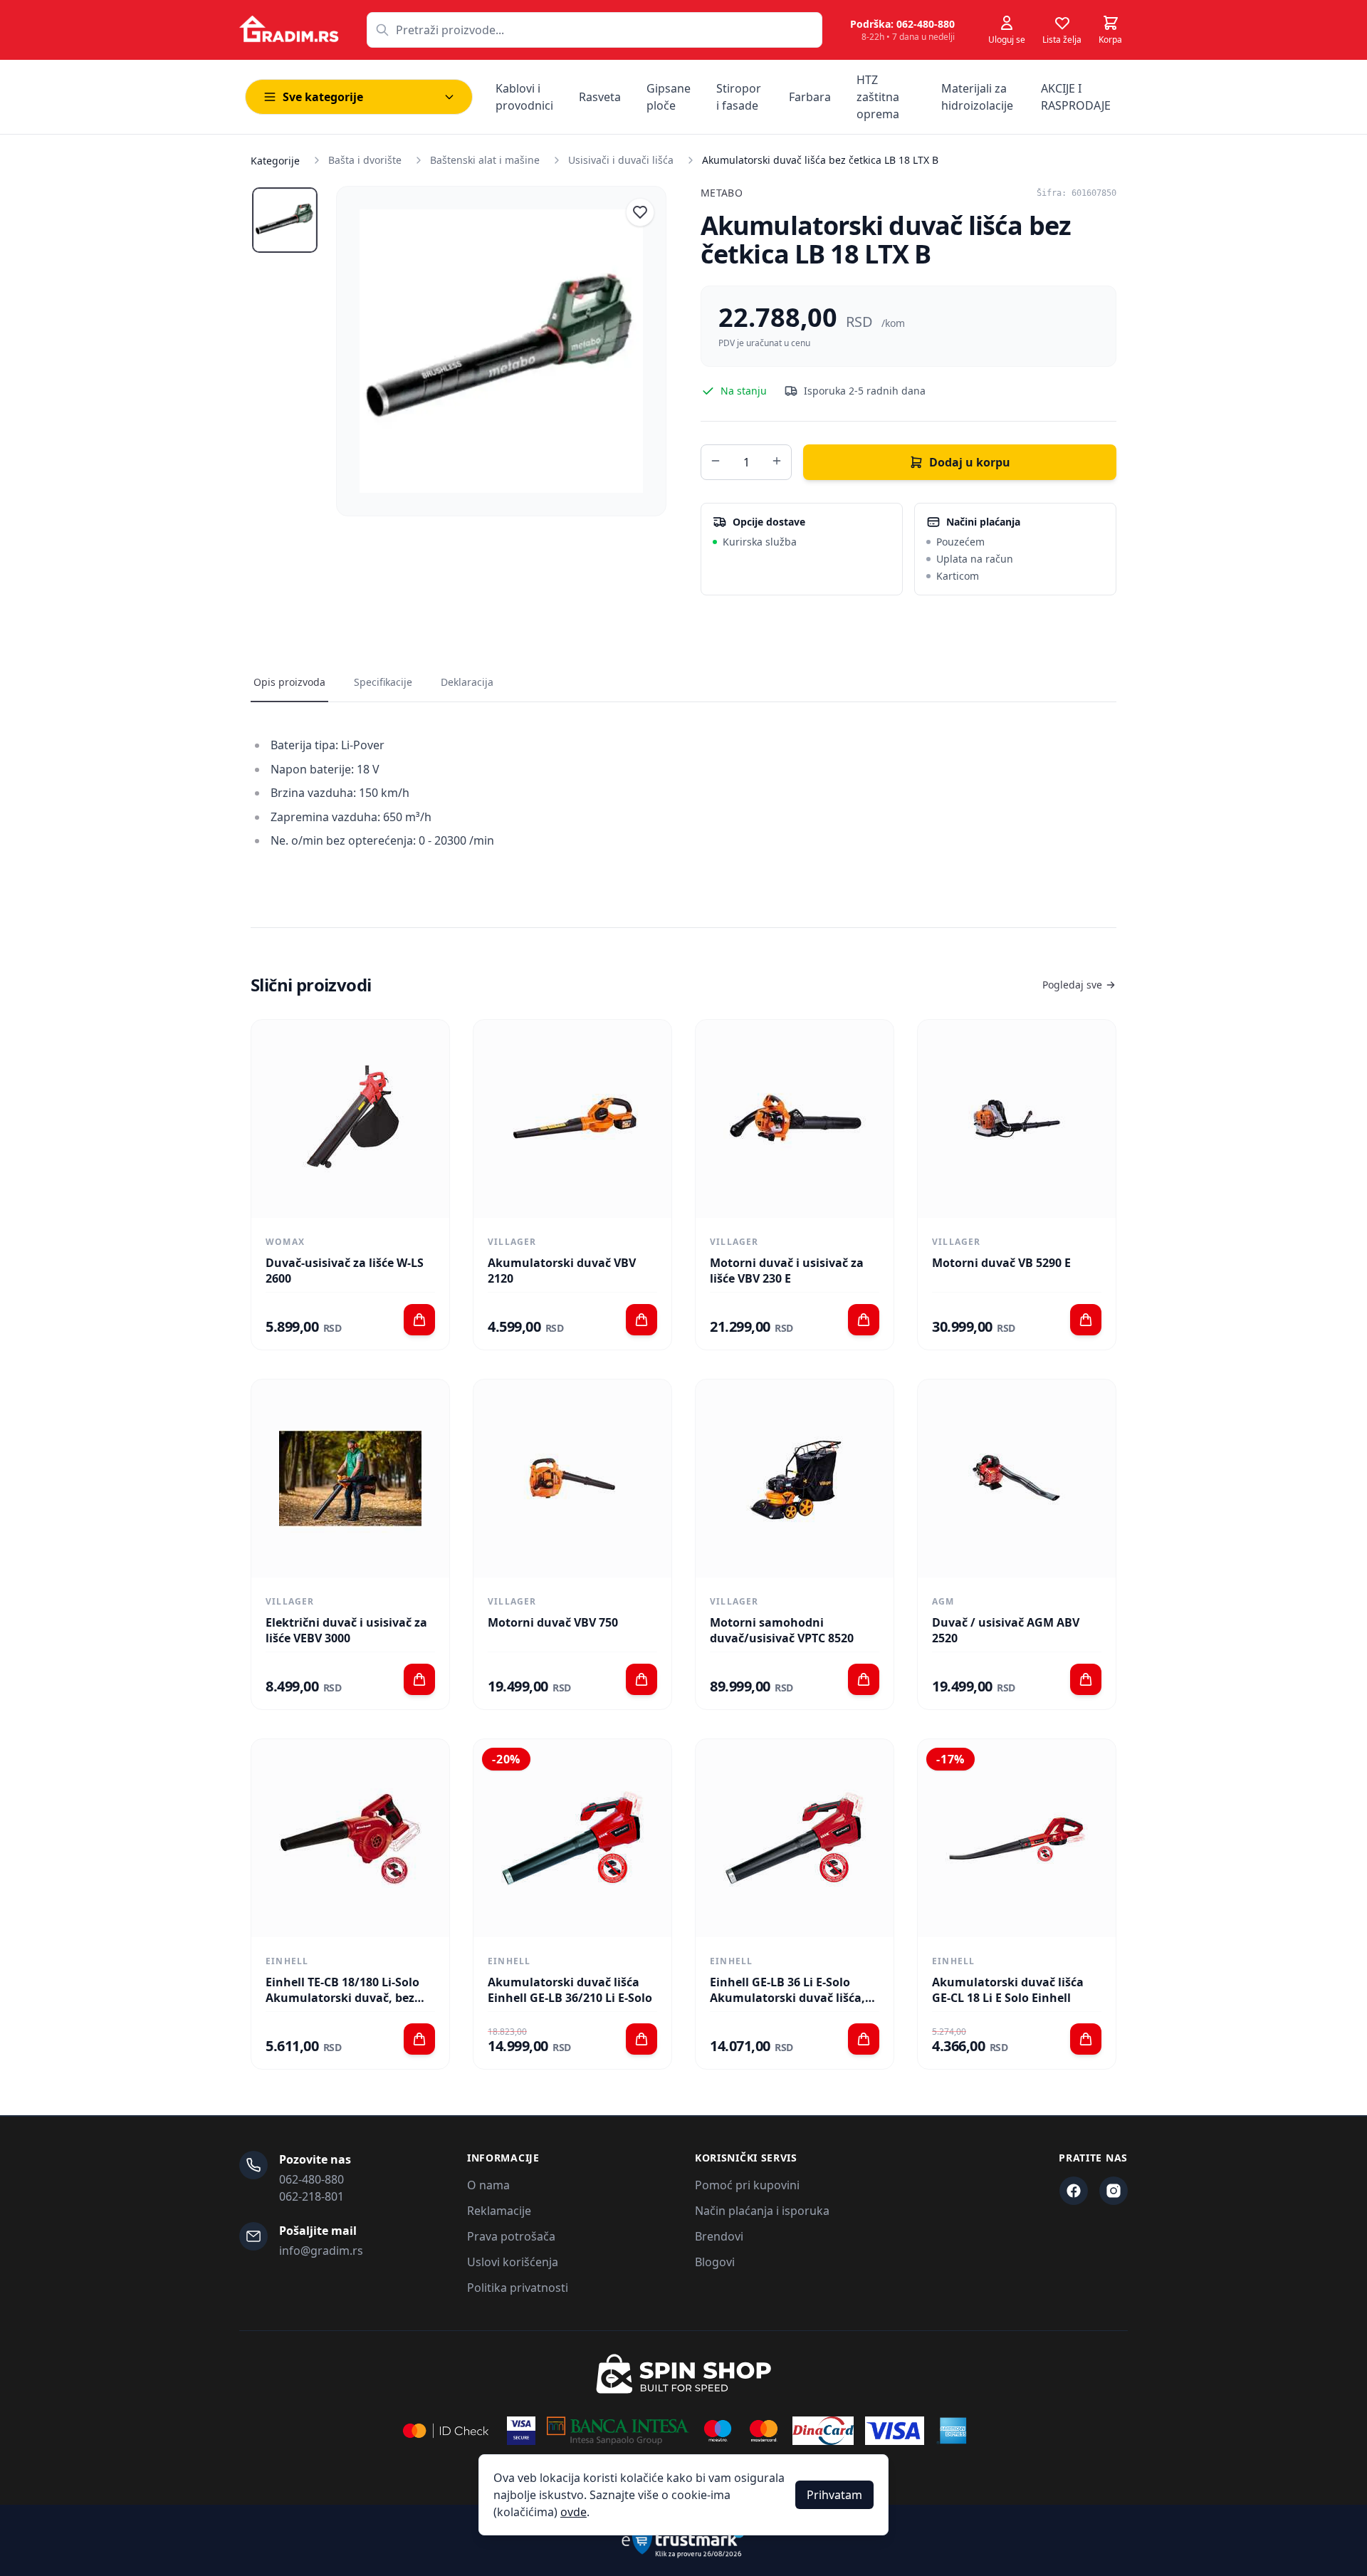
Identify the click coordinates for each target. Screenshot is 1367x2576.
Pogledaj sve (1072, 985)
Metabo (722, 193)
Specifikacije (383, 682)
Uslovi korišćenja (513, 2262)
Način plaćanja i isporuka (762, 2211)
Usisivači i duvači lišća (621, 160)
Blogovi (715, 2262)
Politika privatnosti (518, 2288)
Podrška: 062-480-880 (902, 24)
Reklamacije (499, 2211)
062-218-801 (311, 2196)
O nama (488, 2185)
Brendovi (719, 2236)
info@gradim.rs (321, 2251)
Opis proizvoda (289, 682)
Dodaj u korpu (970, 462)
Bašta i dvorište (365, 160)
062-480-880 (311, 2179)
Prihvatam (834, 2495)
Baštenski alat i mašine (485, 160)
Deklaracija (467, 682)
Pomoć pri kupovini (747, 2185)
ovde (573, 2512)
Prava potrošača (511, 2236)
